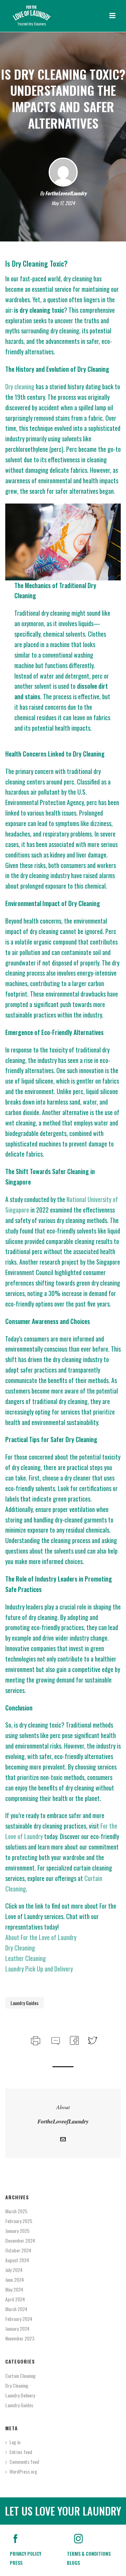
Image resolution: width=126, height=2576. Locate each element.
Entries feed (21, 2452)
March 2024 (16, 2309)
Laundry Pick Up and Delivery (39, 1969)
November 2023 (20, 2338)
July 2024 (14, 2270)
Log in (15, 2442)
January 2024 (17, 2329)
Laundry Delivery (20, 2395)
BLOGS (73, 2563)
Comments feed (24, 2462)
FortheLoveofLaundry (66, 193)
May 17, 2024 (63, 203)
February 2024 (19, 2319)
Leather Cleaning (26, 1958)
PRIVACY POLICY (26, 2553)
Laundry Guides (24, 2003)
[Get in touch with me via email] (63, 2140)
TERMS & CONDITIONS (89, 2553)
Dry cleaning (20, 386)
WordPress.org (23, 2472)
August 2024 (17, 2260)
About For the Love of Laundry (41, 1937)
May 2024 (14, 2289)
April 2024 (15, 2299)
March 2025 (16, 2211)
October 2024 (18, 2250)
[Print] (35, 2039)
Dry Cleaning (20, 1948)
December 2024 (20, 2241)
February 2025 (19, 2221)
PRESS (16, 2563)
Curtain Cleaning (20, 2376)
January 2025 (17, 2231)
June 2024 (15, 2280)
